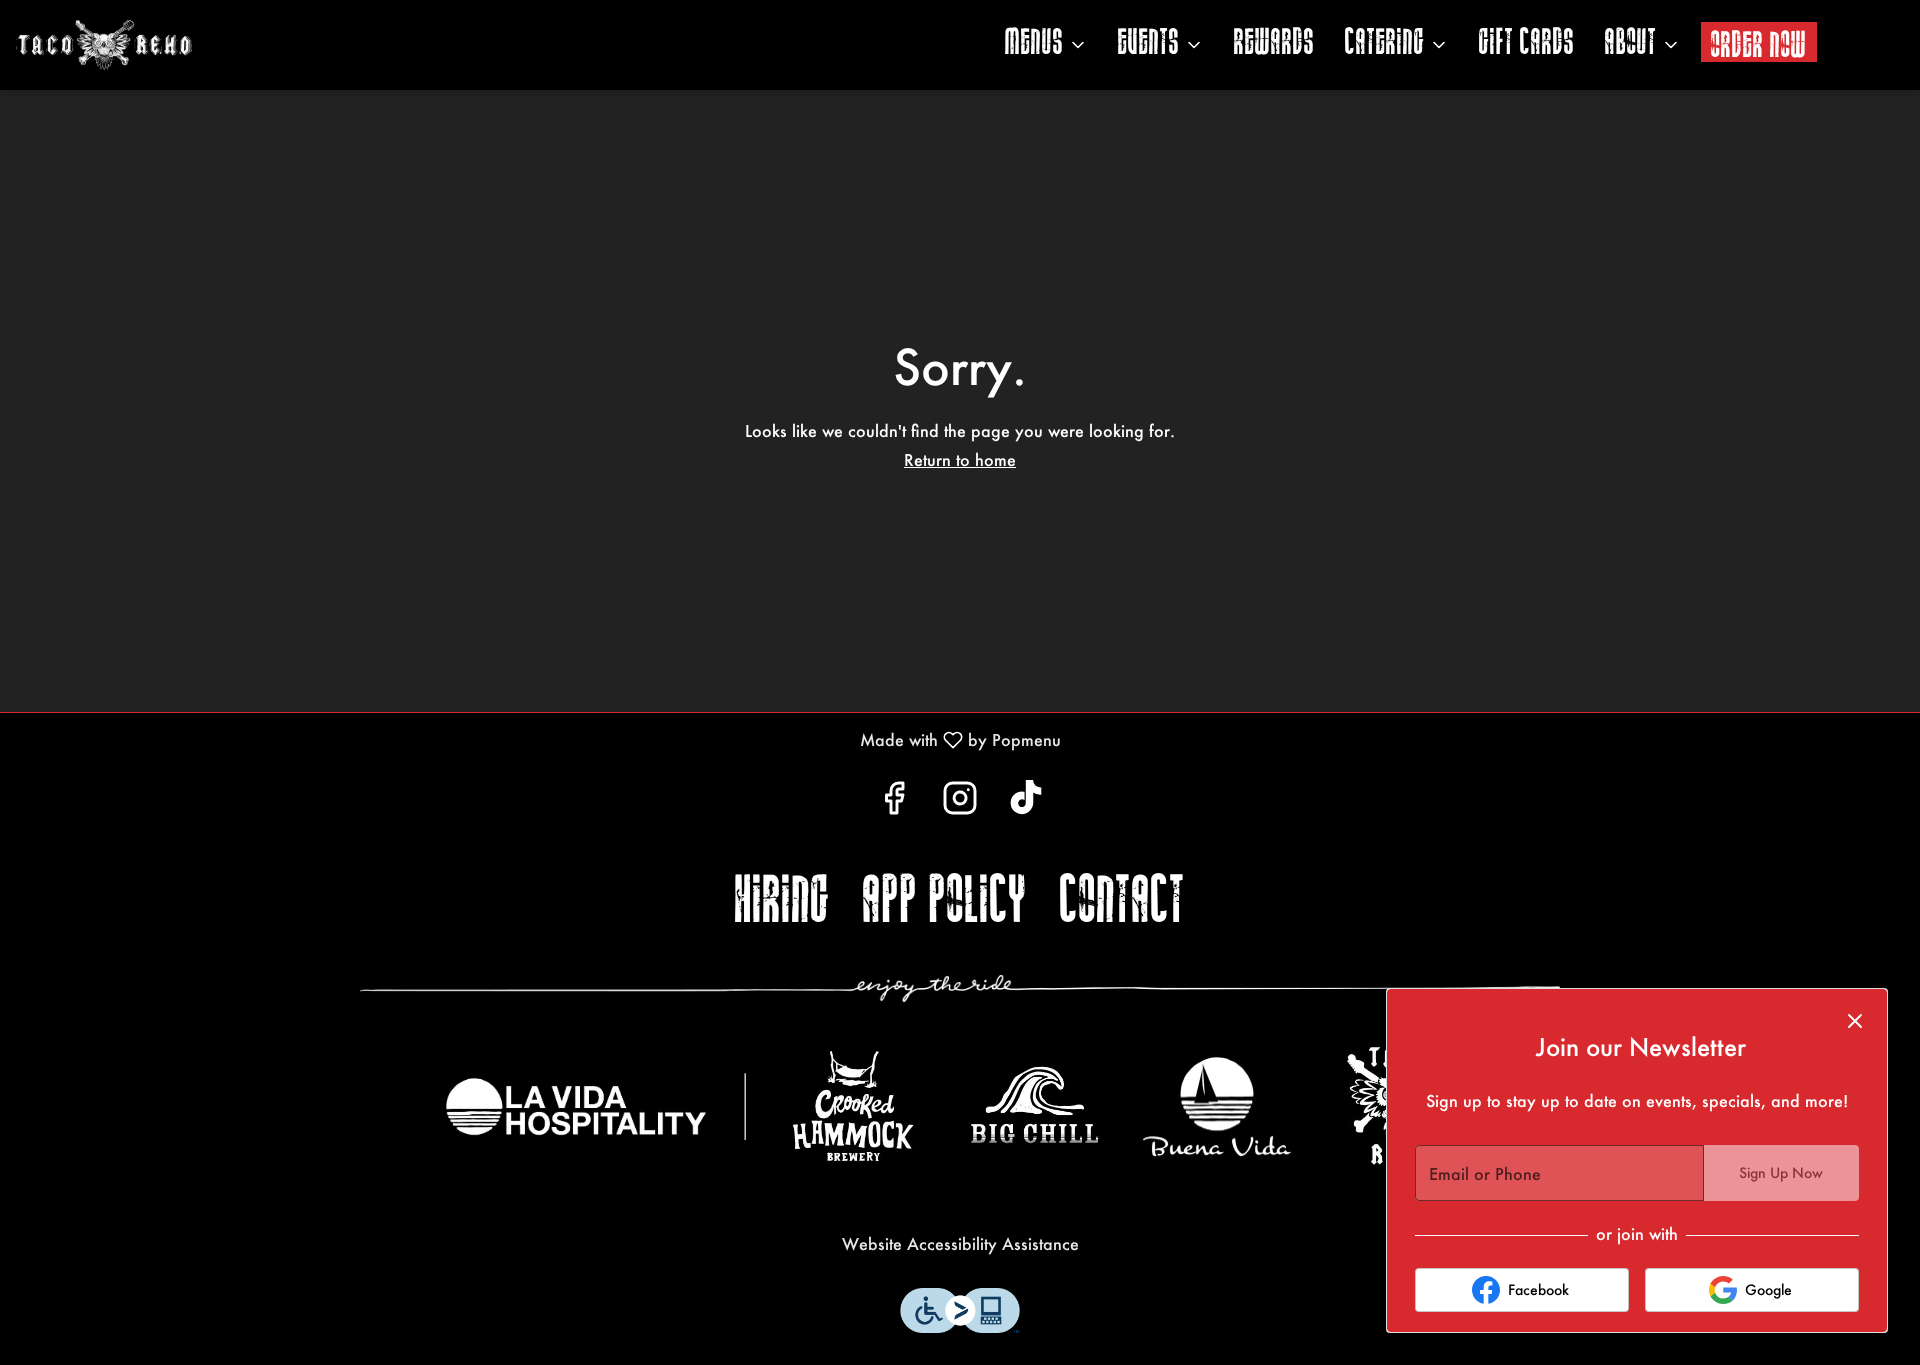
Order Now (1759, 46)
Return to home (960, 459)
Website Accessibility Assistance (960, 1243)
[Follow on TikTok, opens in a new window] (1026, 802)
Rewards (1274, 44)
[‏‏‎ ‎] (960, 988)
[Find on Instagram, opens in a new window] (960, 802)
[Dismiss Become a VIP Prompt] (1855, 1021)
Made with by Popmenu (538, 739)
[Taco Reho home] (166, 45)
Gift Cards (1527, 44)
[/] (596, 1106)
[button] (1046, 45)
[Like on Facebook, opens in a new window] (894, 802)
